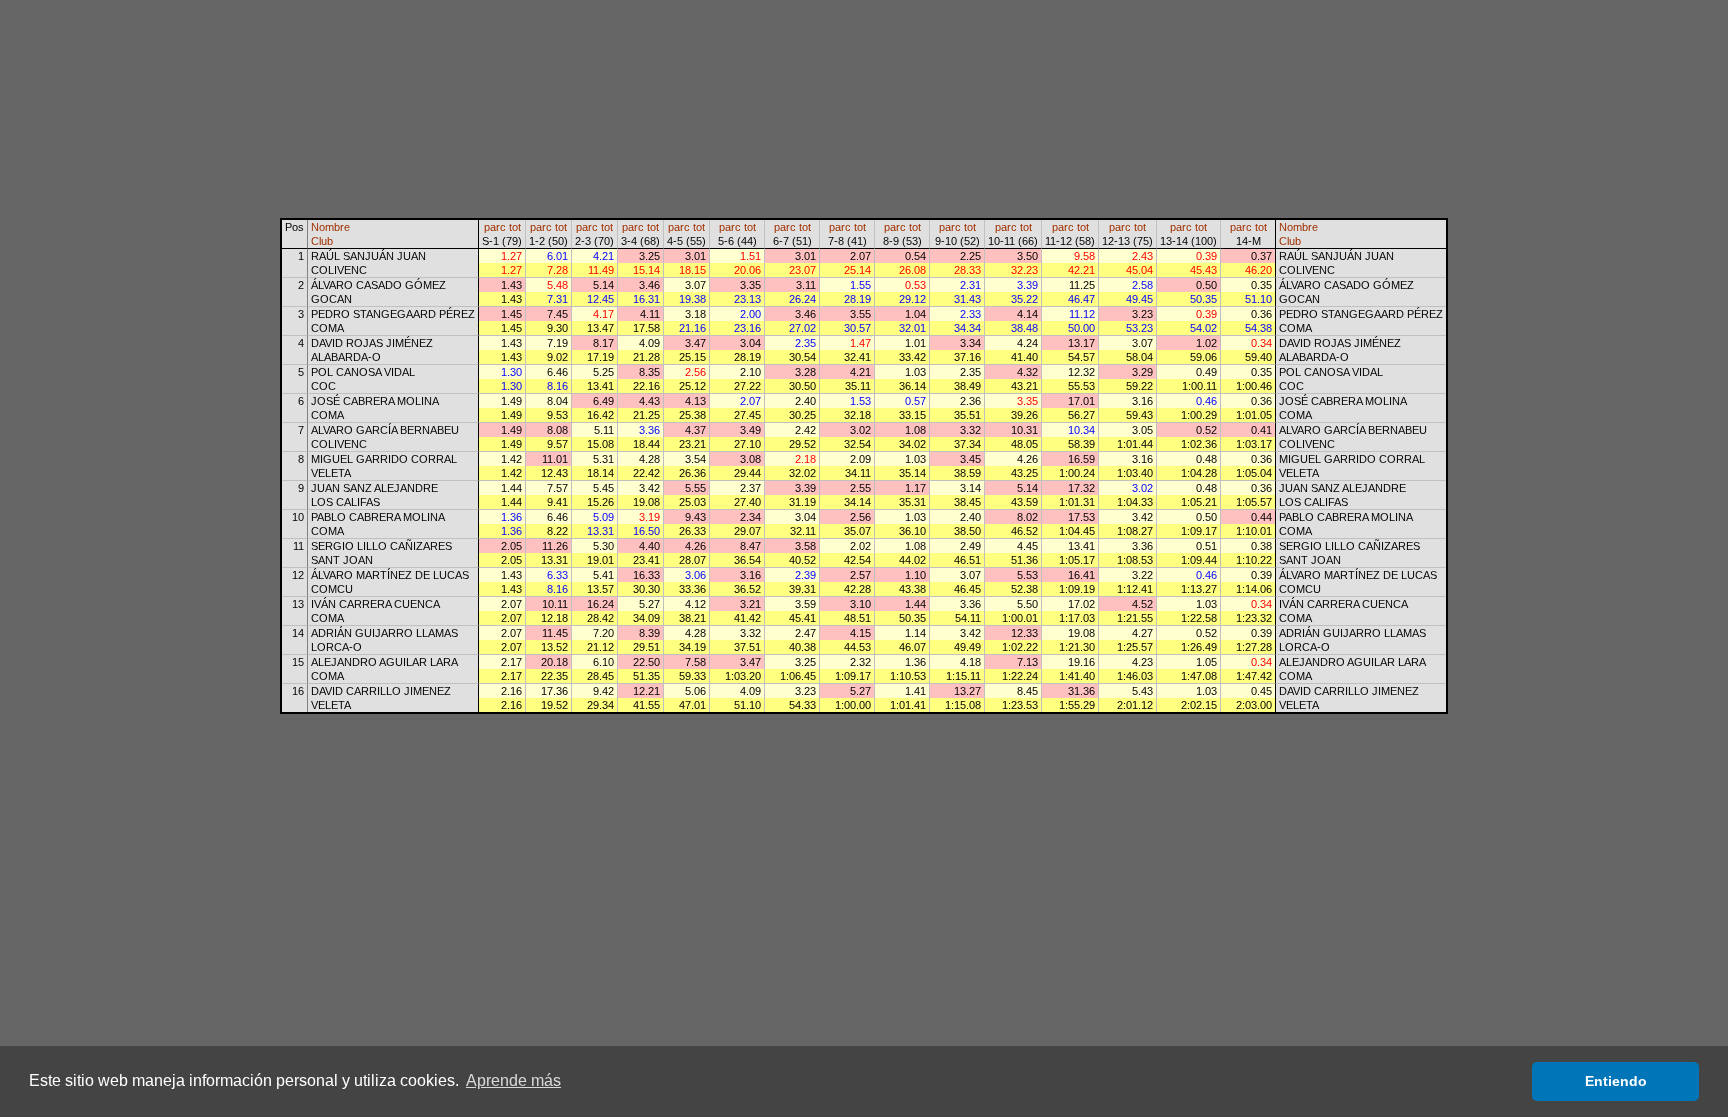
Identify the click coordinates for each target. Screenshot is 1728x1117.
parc (495, 227)
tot (515, 227)
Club (322, 241)
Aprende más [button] (513, 1080)
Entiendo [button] (1616, 1081)
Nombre (330, 227)
